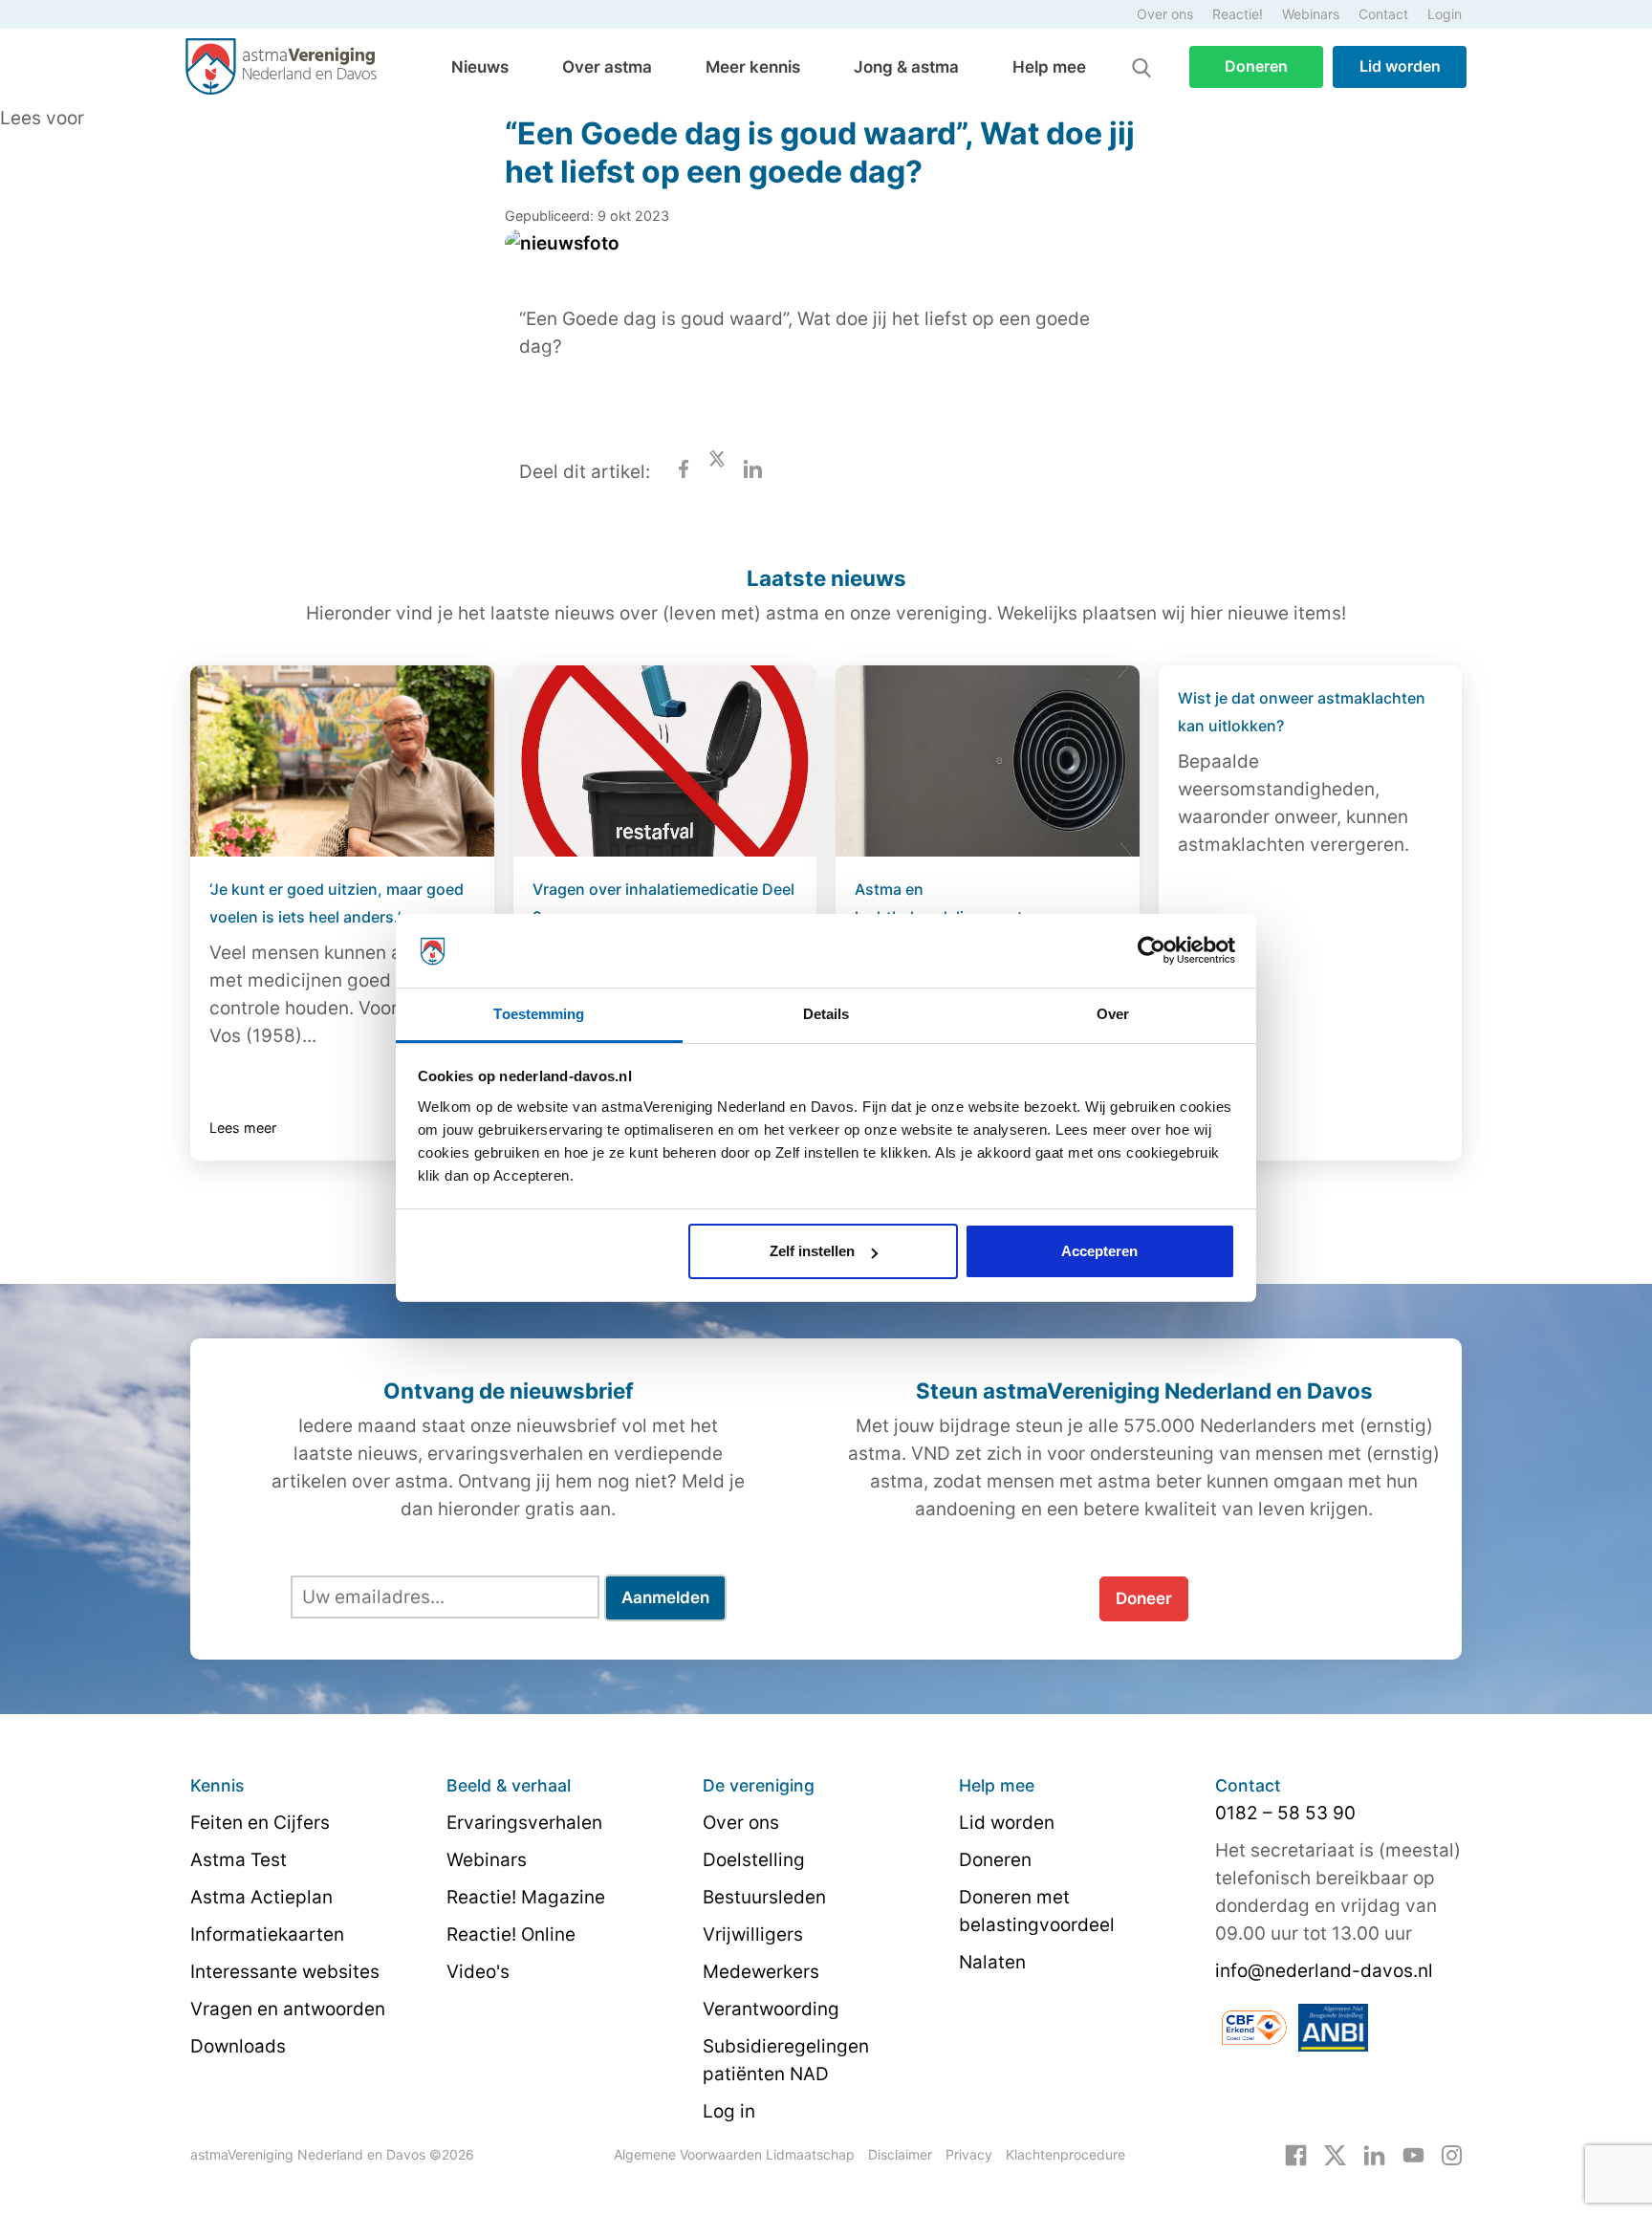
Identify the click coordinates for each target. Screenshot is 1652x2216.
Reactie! (1238, 14)
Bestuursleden (764, 1897)
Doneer (1144, 1598)
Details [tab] (826, 1014)
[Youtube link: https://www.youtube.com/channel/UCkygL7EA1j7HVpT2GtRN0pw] (1413, 2154)
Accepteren (1099, 1251)
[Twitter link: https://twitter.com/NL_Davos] (1335, 2154)
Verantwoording (771, 2009)
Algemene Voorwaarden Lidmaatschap (734, 2154)
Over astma (607, 67)
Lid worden (1400, 66)
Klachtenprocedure (1065, 2154)
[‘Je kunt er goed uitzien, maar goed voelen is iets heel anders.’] (342, 761)
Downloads (238, 2046)
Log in (729, 2111)
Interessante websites (285, 1972)
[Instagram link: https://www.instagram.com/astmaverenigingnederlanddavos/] (1452, 2154)
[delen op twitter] (717, 472)
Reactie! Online (511, 1934)
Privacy (969, 2154)
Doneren (1256, 66)
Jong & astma (906, 67)
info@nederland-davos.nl (1324, 1971)
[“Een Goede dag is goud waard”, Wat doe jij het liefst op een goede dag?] (562, 257)
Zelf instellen (812, 1251)
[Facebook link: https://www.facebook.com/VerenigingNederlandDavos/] (1296, 2154)
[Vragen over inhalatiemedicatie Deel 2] (665, 761)
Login (1445, 14)
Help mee (1049, 67)
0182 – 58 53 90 (1285, 1813)
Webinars (1311, 14)
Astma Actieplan (261, 1897)
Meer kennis (753, 67)
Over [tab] (1113, 1014)
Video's (478, 1972)
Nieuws (480, 67)
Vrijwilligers (753, 1934)
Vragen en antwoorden (288, 2009)
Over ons (1165, 14)
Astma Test (239, 1860)
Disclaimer (900, 2154)
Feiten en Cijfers (260, 1823)
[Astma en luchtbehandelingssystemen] (988, 761)
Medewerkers (761, 1972)
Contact (1383, 14)
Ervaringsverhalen (524, 1823)
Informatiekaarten (267, 1934)
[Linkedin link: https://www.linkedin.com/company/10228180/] (1374, 2154)
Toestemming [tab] (539, 1014)
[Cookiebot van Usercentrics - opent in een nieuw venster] (1152, 951)
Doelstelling (754, 1860)
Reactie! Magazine (526, 1897)
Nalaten (992, 1962)
